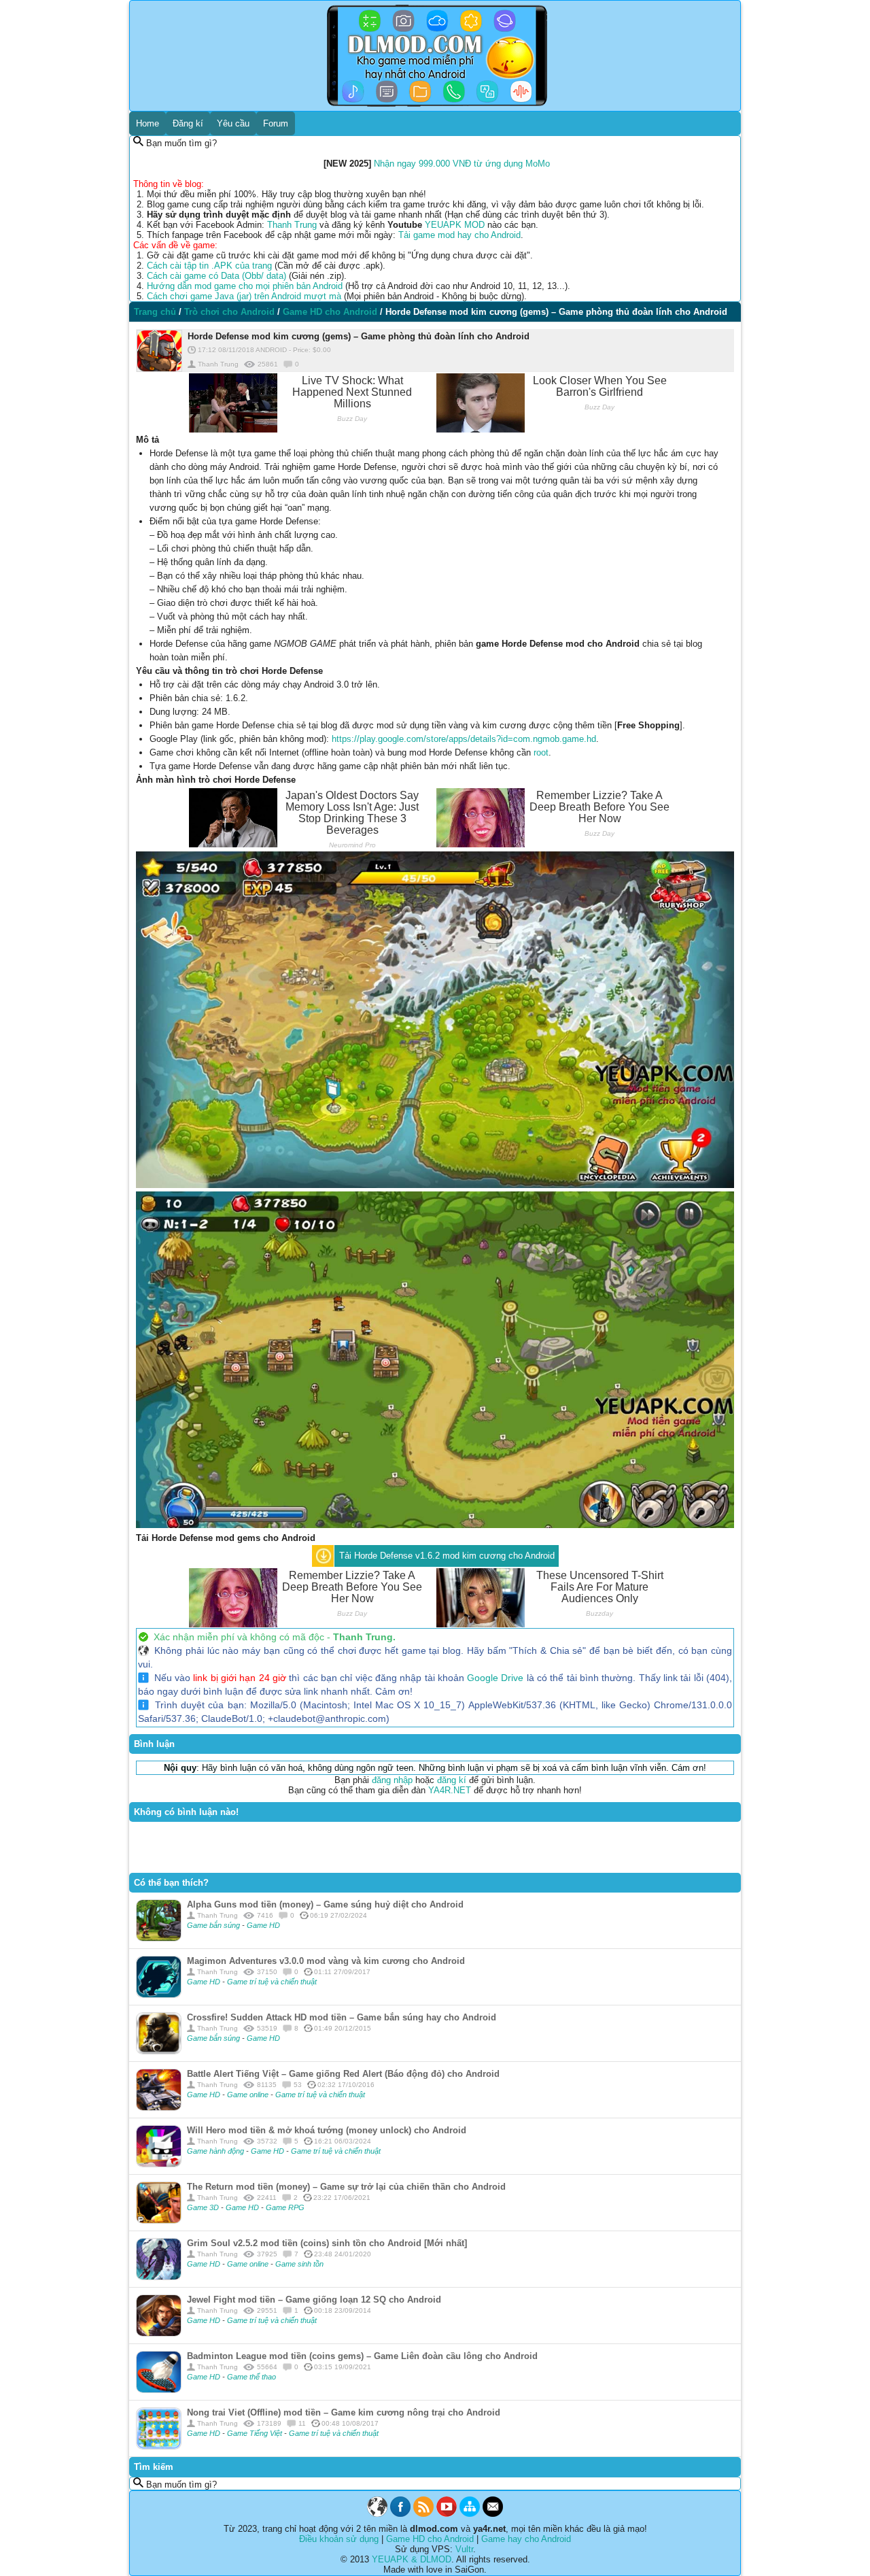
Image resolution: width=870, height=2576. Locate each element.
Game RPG (285, 2207)
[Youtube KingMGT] (447, 2514)
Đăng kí (188, 123)
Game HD (263, 1925)
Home (147, 123)
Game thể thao (251, 2377)
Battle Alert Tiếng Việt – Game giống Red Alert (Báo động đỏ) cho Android (343, 2074)
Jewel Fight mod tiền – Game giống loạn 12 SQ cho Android (314, 2300)
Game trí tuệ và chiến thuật (272, 1982)
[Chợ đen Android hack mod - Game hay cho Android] (377, 2514)
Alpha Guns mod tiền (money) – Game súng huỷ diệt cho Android (325, 1904)
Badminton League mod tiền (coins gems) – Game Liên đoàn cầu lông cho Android (362, 2356)
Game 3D (204, 2207)
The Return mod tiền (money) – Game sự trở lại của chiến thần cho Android (346, 2187)
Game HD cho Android (430, 2539)
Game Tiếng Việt (256, 2433)
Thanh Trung (292, 225)
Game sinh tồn (299, 2264)
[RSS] (423, 2514)
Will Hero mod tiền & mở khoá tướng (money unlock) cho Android (327, 2130)
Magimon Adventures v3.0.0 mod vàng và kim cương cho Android (326, 1961)
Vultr (464, 2549)
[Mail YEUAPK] (493, 2514)
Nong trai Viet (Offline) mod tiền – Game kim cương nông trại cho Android (344, 2412)
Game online (249, 2095)
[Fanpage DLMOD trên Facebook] (400, 2514)
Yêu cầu (233, 123)
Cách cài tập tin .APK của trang (209, 266)
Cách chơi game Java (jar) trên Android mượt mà (244, 296)
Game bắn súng (214, 1925)
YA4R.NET (450, 1790)
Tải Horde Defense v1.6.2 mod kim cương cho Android (447, 1556)
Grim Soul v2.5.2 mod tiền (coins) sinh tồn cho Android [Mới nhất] (327, 2243)
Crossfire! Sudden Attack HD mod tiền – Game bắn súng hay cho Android (342, 2017)
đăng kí (452, 1780)
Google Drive (495, 1678)
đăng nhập (392, 1780)
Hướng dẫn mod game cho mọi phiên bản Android (245, 286)
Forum (276, 123)
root (541, 752)
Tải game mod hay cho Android (459, 235)
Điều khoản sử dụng (339, 2539)
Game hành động (216, 2151)
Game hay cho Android (526, 2539)
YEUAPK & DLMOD (412, 2559)
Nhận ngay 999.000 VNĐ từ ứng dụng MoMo (462, 164)
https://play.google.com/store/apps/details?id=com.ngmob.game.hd (464, 739)
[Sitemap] (470, 2514)
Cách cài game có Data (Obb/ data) (216, 276)
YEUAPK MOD (455, 225)
